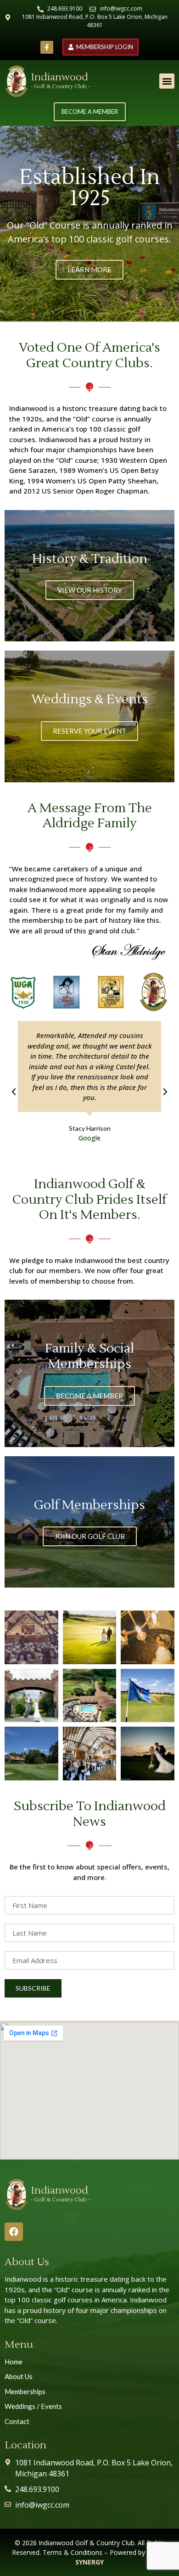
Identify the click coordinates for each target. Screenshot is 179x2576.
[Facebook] (14, 2232)
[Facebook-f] (47, 47)
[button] (167, 81)
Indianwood (59, 77)
